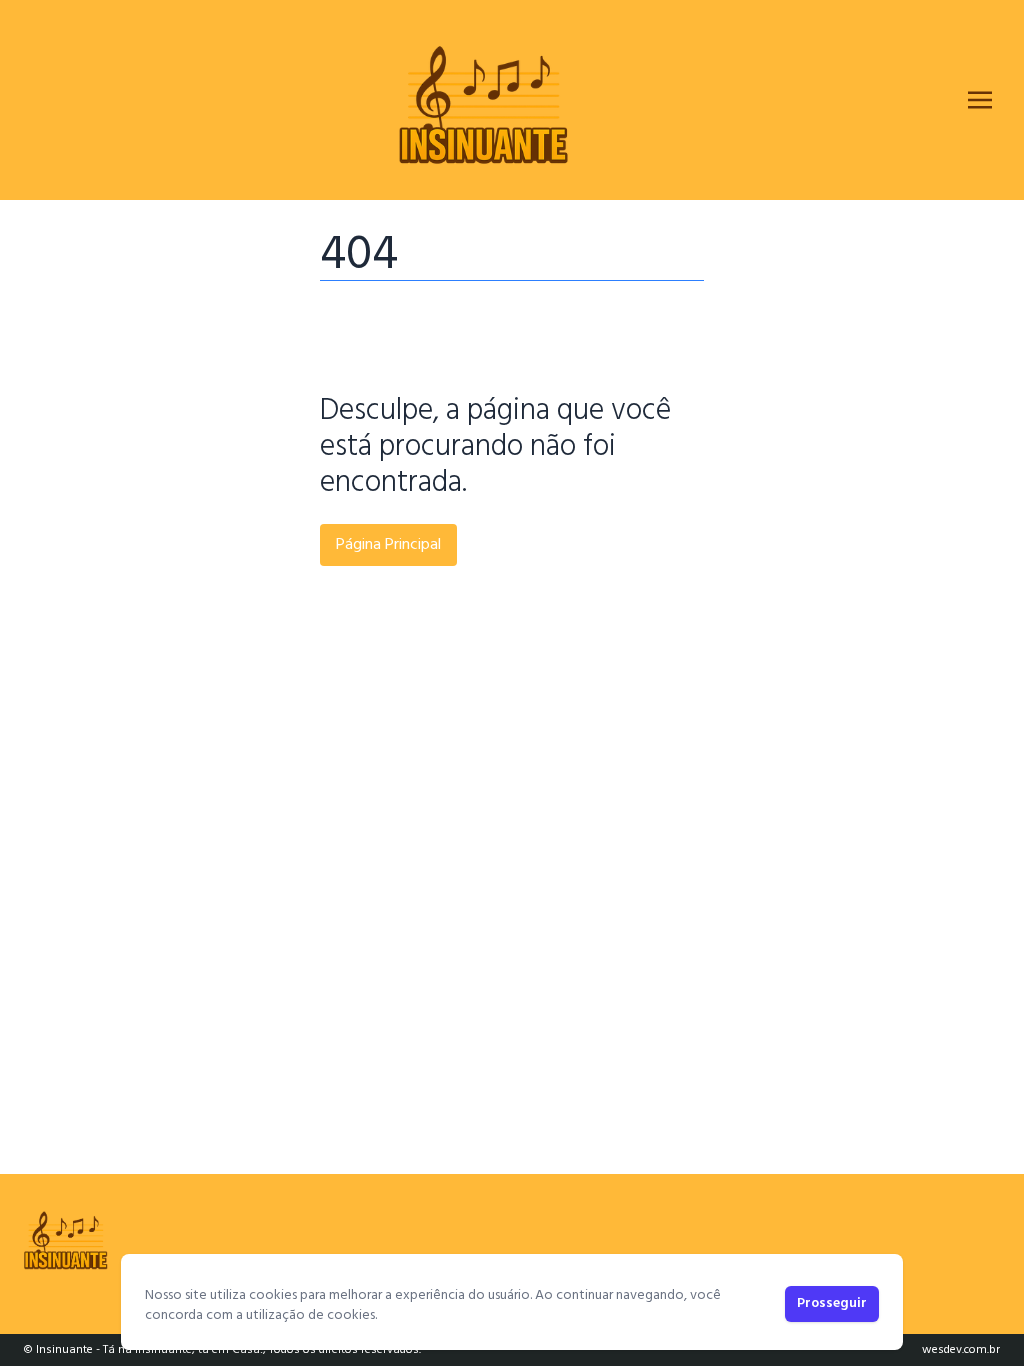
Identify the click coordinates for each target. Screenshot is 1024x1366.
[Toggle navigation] (980, 100)
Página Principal (388, 545)
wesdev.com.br (961, 1350)
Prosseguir (832, 1303)
